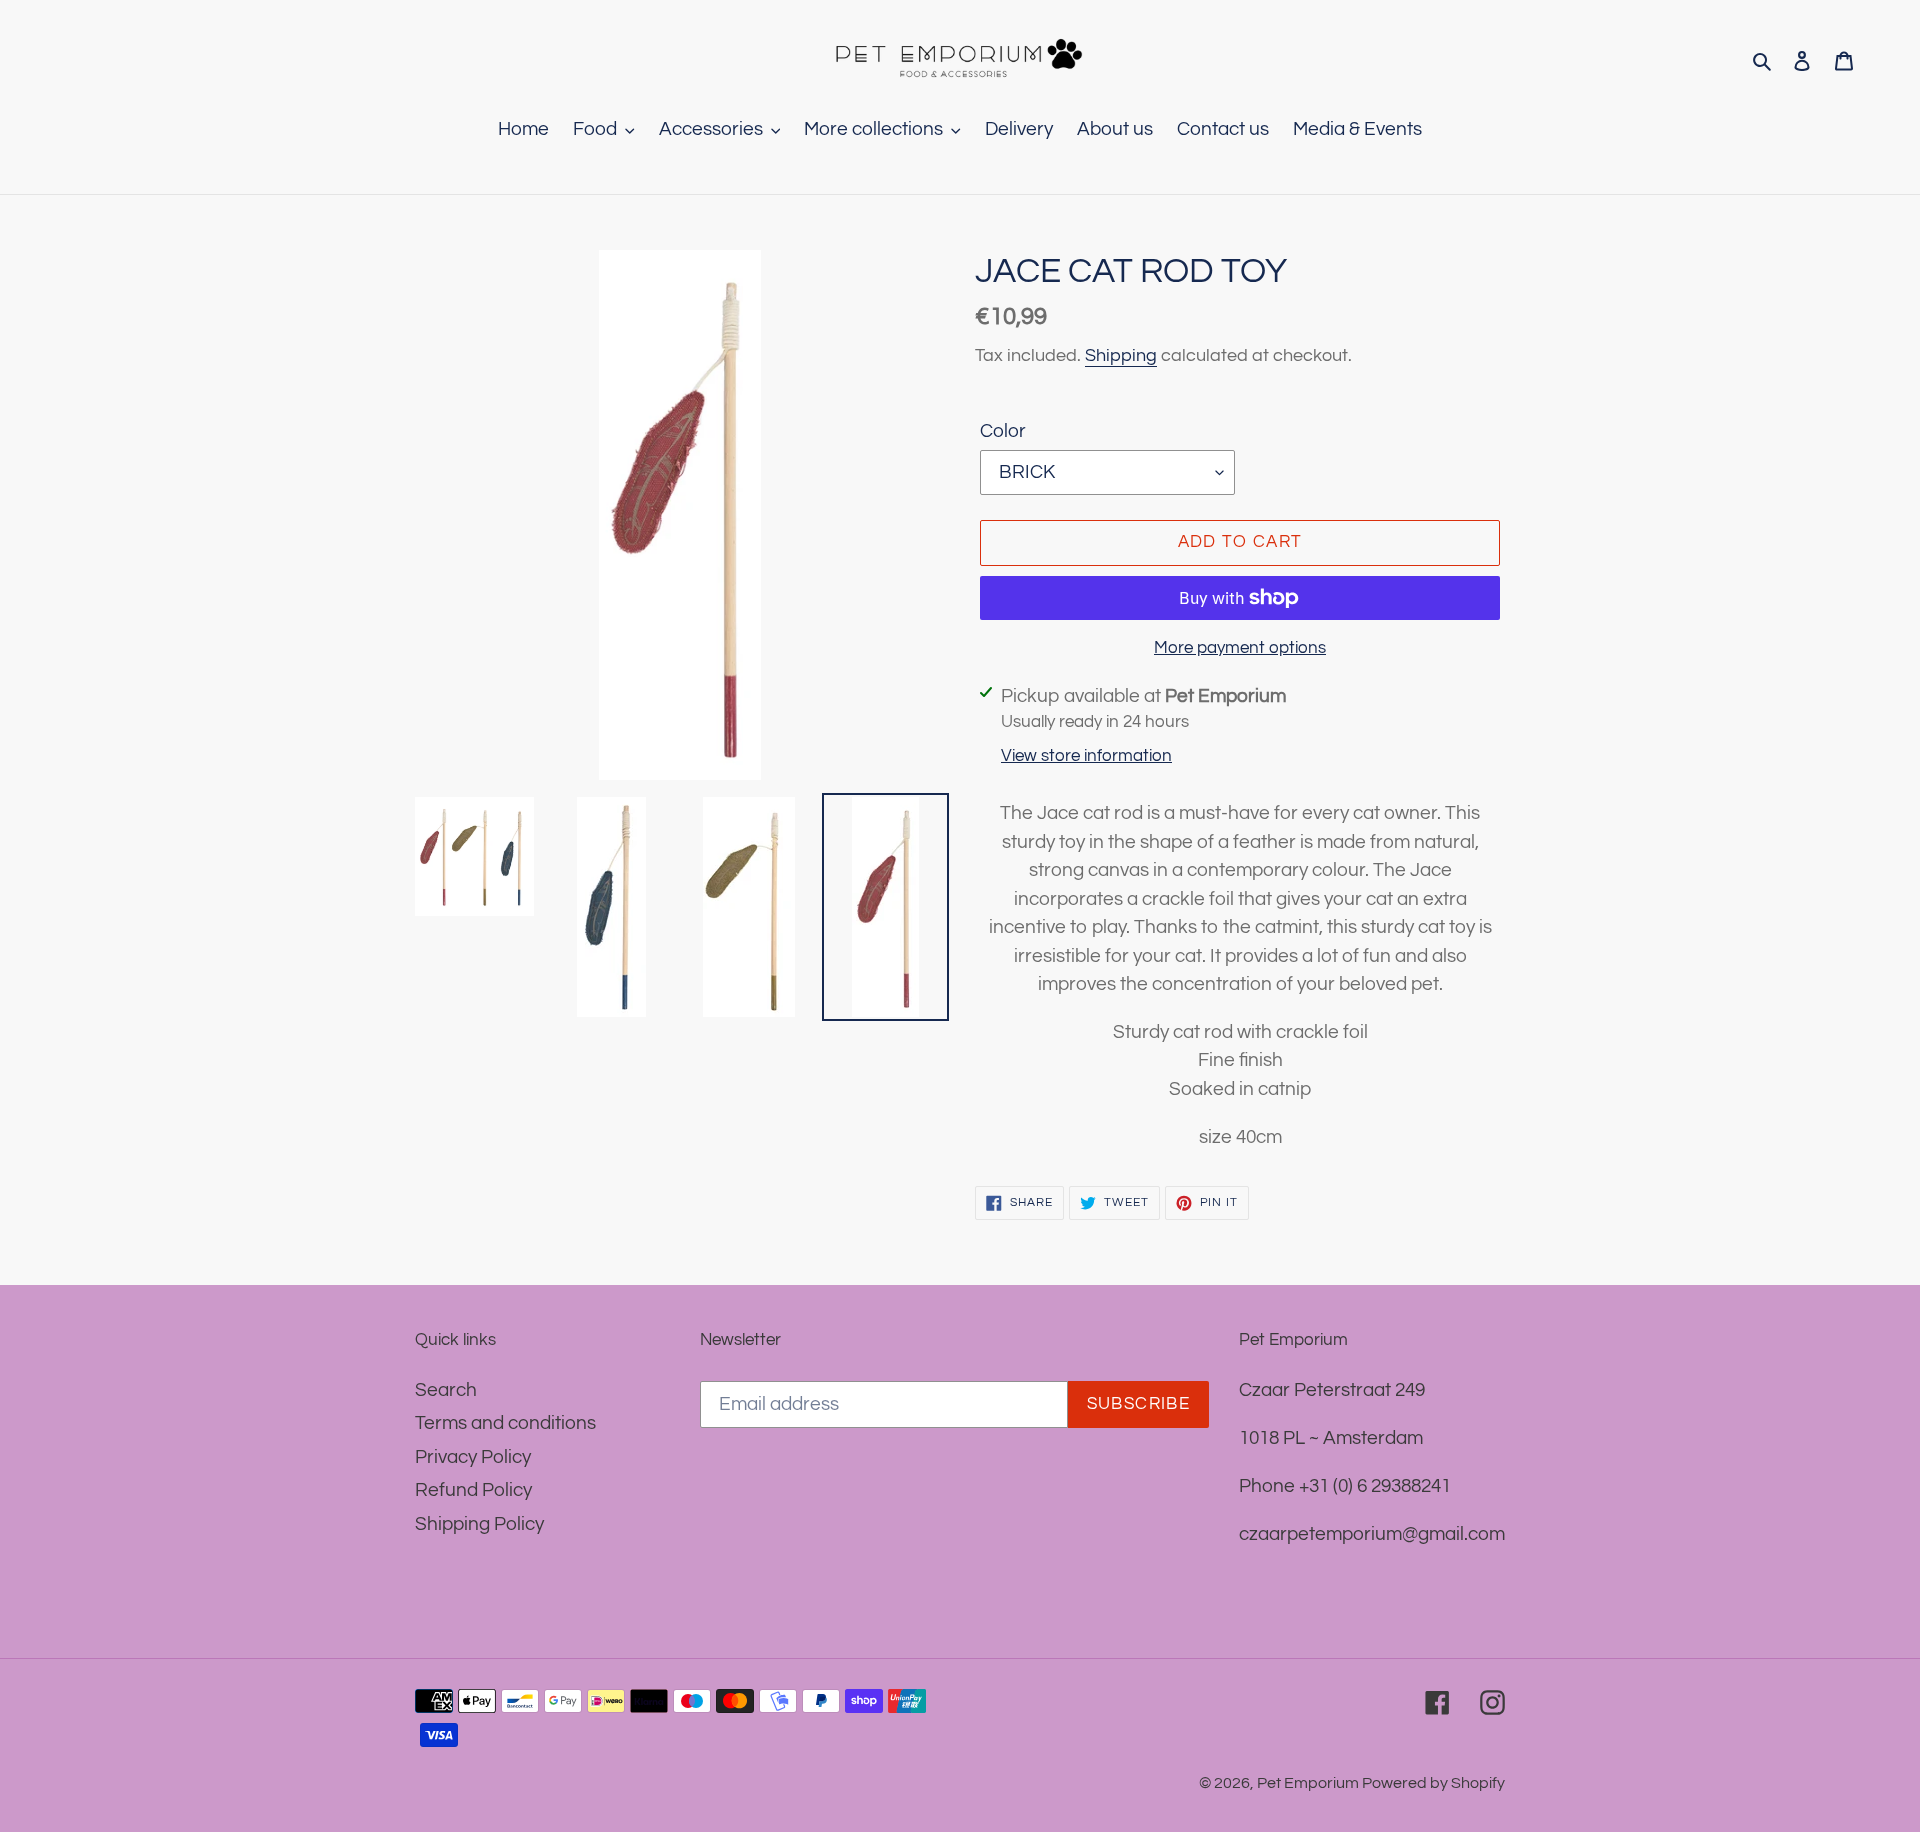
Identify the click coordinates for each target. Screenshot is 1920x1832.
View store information (1086, 756)
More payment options (1240, 648)
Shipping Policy (479, 1524)
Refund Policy (473, 1490)
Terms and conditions (505, 1423)
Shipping (1121, 355)
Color (1003, 431)
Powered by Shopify (1433, 1783)
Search (446, 1390)
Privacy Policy (473, 1457)
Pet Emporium (1309, 1783)
